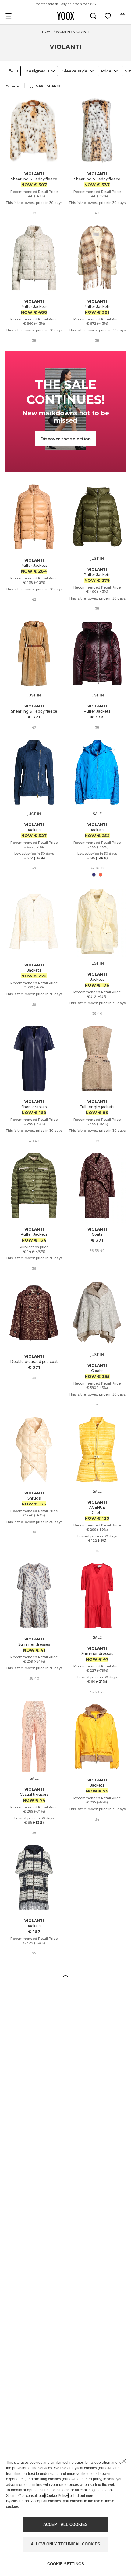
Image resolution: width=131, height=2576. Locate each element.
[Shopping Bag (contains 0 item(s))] (122, 16)
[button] (65, 1976)
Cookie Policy (57, 2496)
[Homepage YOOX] (65, 16)
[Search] (93, 16)
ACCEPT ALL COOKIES (65, 2524)
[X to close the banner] (124, 2461)
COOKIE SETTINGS (66, 2564)
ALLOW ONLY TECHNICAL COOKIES (65, 2544)
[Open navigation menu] (9, 16)
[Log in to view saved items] (108, 16)
